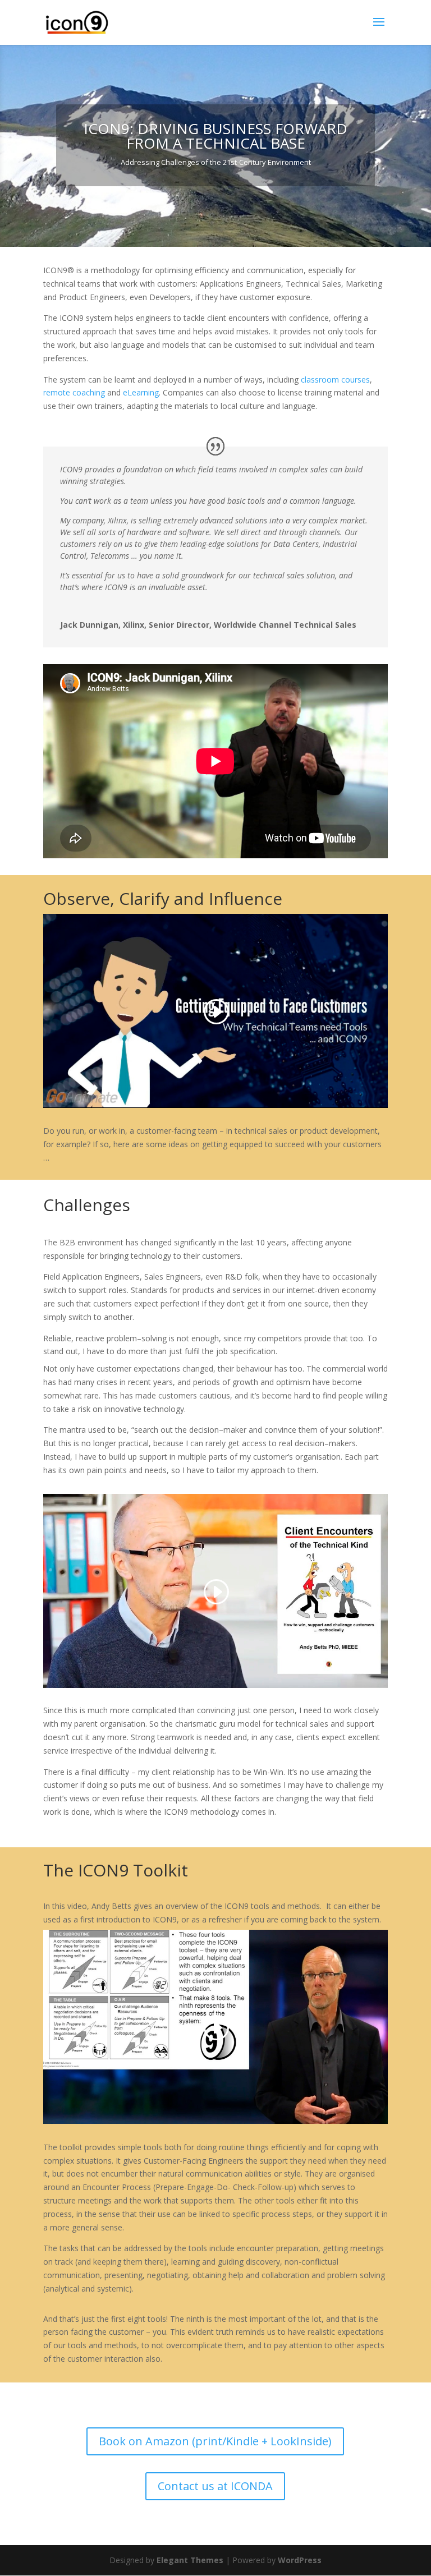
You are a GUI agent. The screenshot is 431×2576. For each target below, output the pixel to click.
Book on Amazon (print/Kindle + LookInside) (215, 2441)
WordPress (300, 2560)
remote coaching (74, 392)
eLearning (141, 392)
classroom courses (335, 380)
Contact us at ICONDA (215, 2486)
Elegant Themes (190, 2560)
